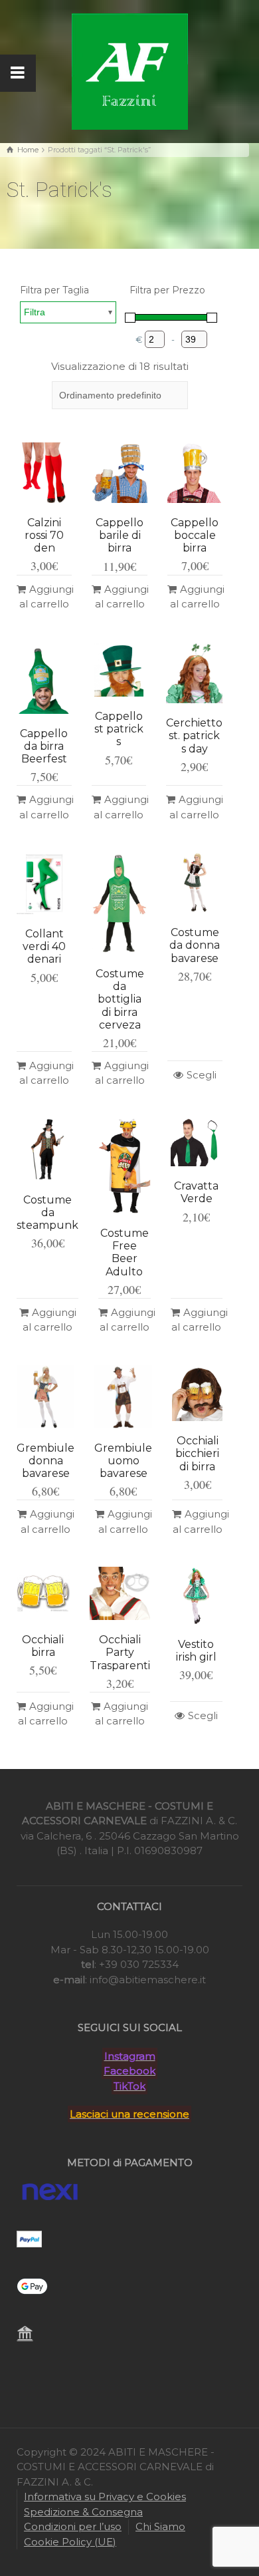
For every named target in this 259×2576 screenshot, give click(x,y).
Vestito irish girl (196, 1651)
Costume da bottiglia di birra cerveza (120, 999)
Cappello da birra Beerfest (44, 746)
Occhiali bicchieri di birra (197, 1453)
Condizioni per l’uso (73, 2526)
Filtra (35, 312)
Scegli (202, 1075)
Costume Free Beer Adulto (125, 1252)
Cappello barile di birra (120, 535)
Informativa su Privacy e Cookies (105, 2496)
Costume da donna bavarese (195, 945)
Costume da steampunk (47, 1212)
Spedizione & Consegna (83, 2512)
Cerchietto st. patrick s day (194, 735)
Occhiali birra (43, 1646)
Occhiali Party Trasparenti (120, 1652)
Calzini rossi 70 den (44, 535)
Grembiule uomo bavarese (123, 1461)
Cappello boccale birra (195, 535)
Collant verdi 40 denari (44, 946)
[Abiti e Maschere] (130, 70)
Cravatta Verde (196, 1192)
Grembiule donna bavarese (45, 1461)
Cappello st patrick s (119, 729)
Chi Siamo (160, 2526)
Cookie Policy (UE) (70, 2542)
